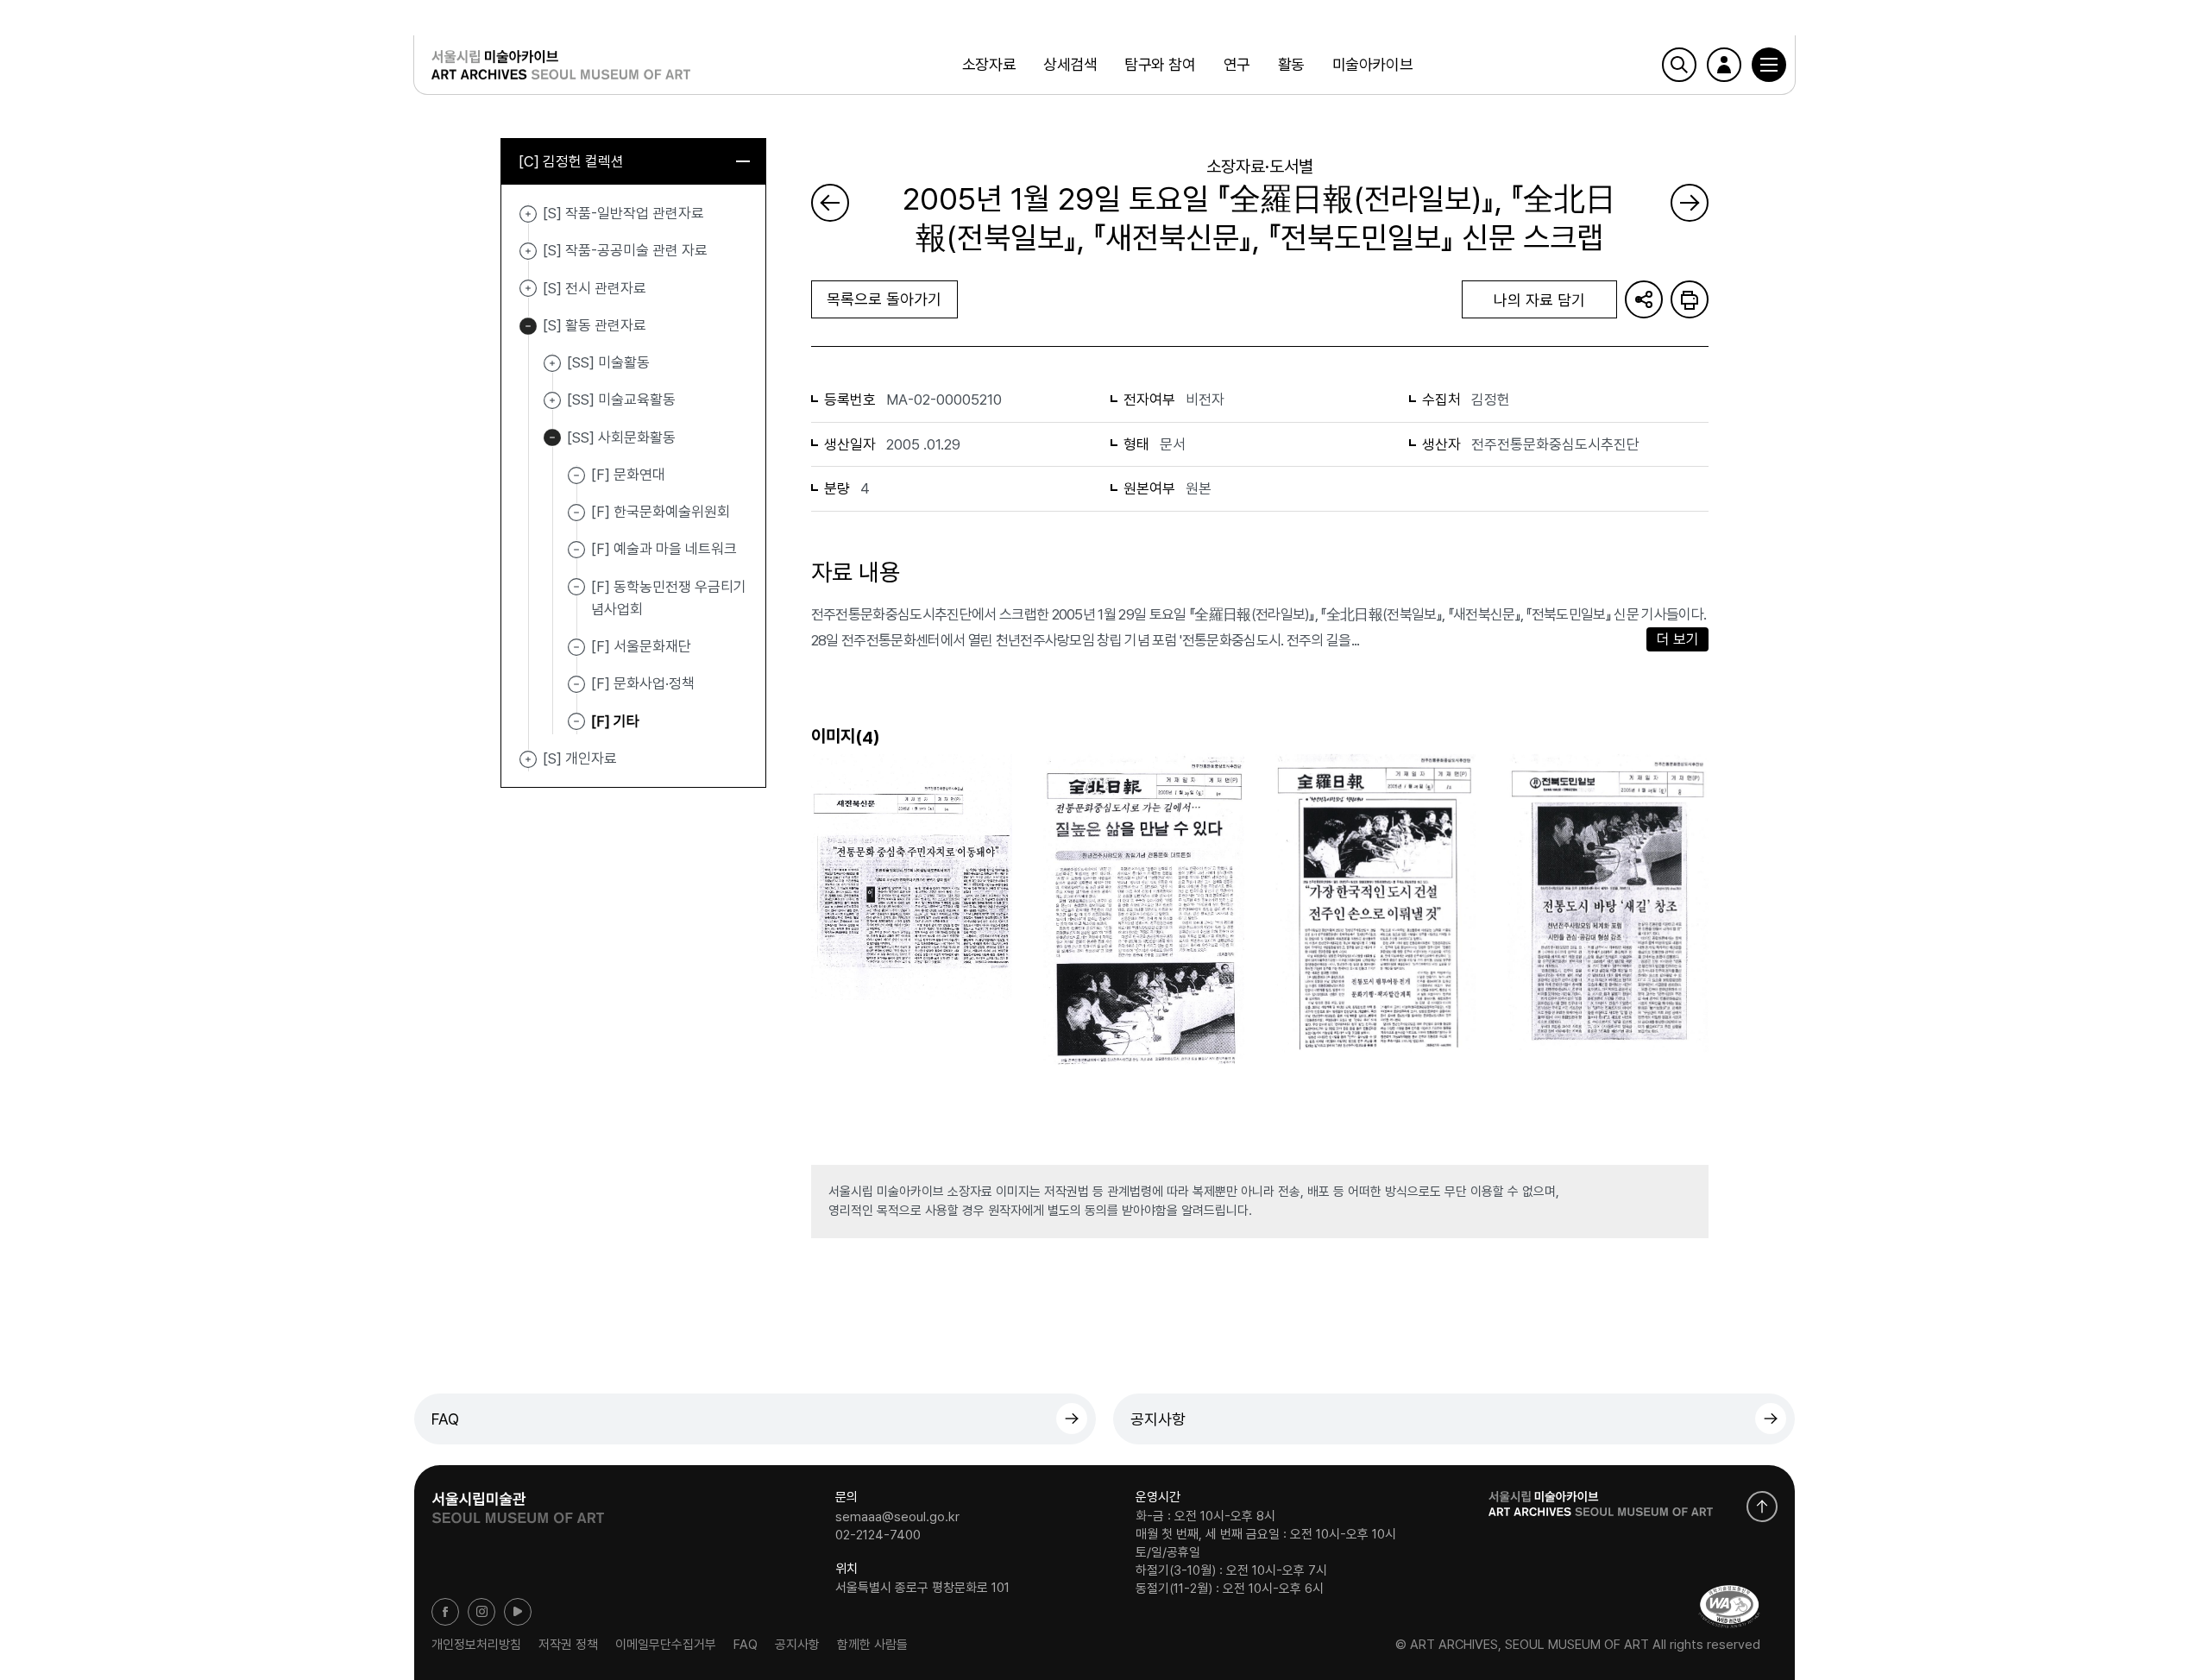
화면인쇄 (1690, 299)
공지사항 (1158, 1419)
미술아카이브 (1372, 64)
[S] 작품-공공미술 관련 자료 (528, 251)
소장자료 (989, 64)
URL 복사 (1644, 299)
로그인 (1724, 65)
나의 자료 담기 (1539, 300)
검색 (1679, 65)
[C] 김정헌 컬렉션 (571, 161)
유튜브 (518, 1612)
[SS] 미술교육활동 (552, 400)
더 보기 (1678, 639)
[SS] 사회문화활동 (552, 438)
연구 (1237, 64)
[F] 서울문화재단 (641, 646)
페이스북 (445, 1612)
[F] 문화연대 (628, 475)
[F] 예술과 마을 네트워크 (664, 549)
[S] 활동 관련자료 (528, 326)
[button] (1769, 65)
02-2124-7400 (878, 1535)
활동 (1291, 64)
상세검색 (1070, 64)
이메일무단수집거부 (666, 1645)
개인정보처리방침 (476, 1645)
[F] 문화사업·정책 (643, 683)
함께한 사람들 (872, 1645)
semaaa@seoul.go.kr (897, 1516)
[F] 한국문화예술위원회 (661, 512)
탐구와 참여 (1160, 64)
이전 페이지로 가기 (830, 203)
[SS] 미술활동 (552, 363)
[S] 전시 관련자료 (528, 289)
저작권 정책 (568, 1645)
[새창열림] (518, 1502)
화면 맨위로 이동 (1762, 1507)
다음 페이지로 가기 (1690, 203)
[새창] (1729, 1606)
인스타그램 (481, 1612)
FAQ (445, 1419)
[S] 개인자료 (528, 759)
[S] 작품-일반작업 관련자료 (528, 214)
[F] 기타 (615, 720)
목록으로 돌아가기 (884, 299)
